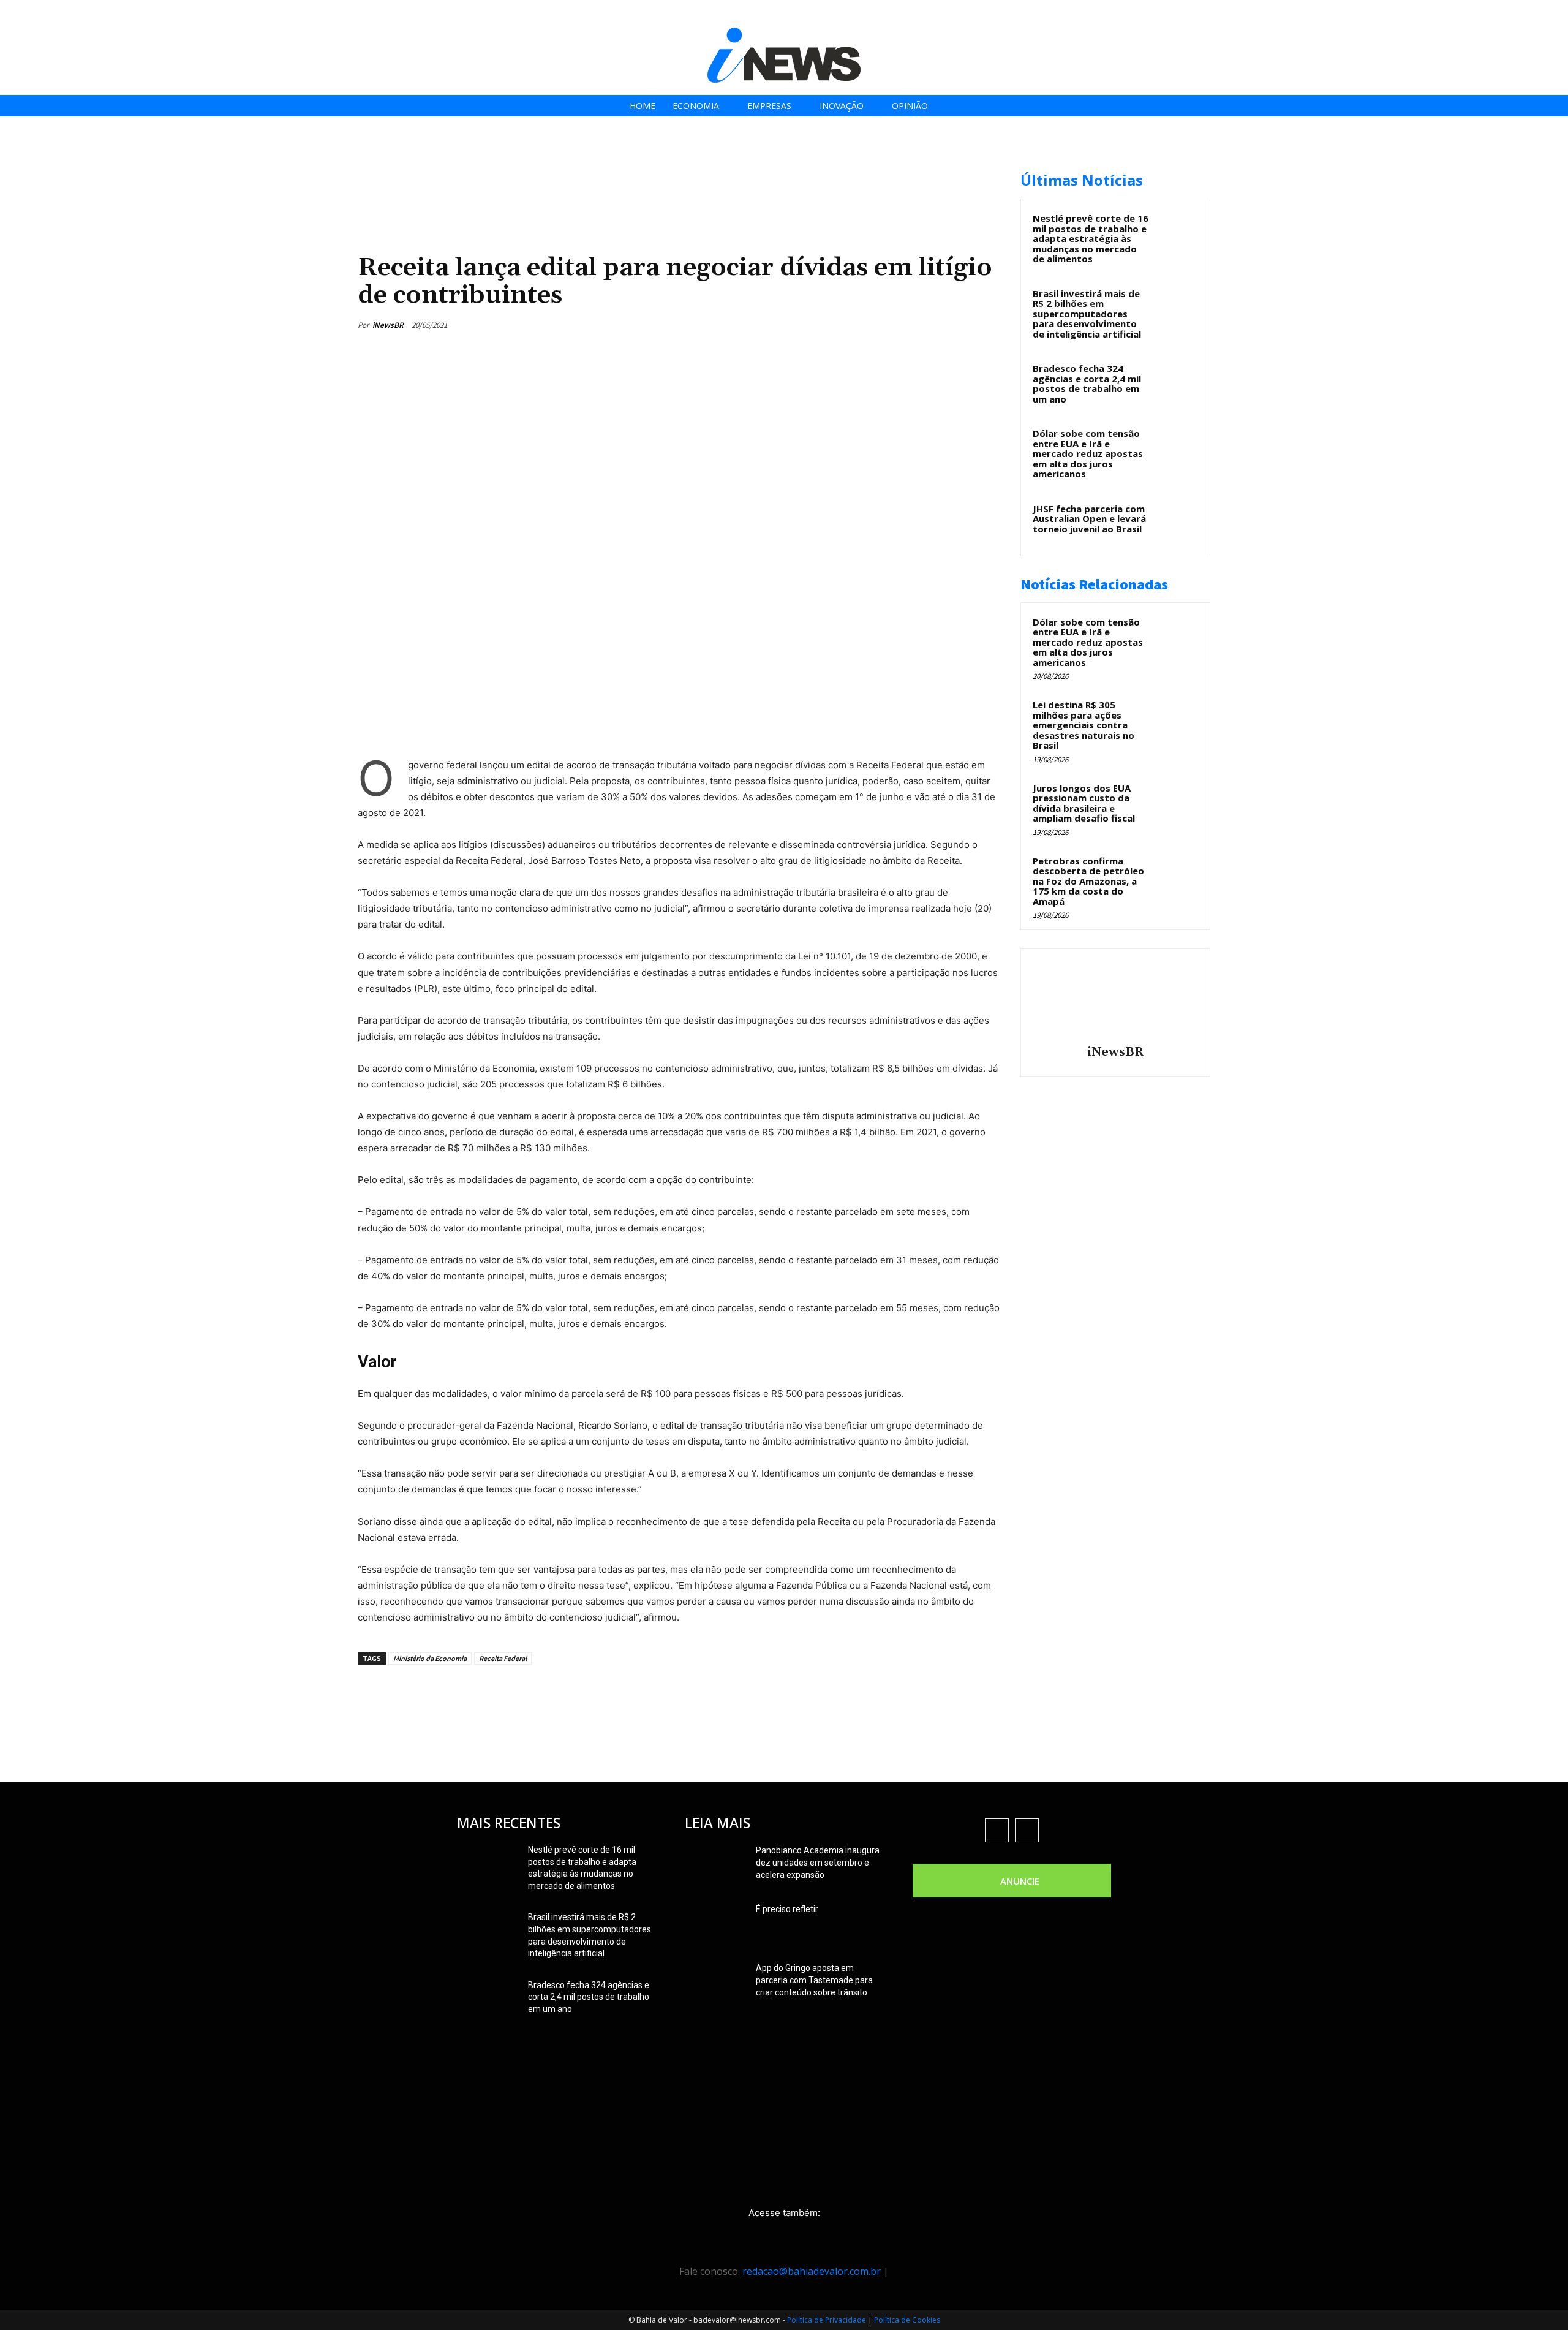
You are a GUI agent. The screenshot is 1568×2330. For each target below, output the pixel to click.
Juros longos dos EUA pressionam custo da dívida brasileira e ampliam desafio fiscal (1084, 803)
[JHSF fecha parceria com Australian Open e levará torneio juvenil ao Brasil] (1177, 523)
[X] (1519, 14)
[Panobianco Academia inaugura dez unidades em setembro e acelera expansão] (715, 1866)
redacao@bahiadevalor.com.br (812, 2271)
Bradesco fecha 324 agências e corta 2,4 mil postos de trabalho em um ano (1087, 384)
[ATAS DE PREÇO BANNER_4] (581, 166)
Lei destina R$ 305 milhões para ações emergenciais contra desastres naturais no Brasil (1084, 725)
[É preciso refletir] (715, 1924)
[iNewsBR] (1115, 999)
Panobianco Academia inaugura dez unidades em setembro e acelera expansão (818, 1863)
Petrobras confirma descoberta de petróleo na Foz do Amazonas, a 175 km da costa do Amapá (1088, 881)
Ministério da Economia (430, 1658)
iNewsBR (388, 325)
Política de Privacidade (827, 2320)
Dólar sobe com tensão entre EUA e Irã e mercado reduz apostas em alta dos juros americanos (1088, 453)
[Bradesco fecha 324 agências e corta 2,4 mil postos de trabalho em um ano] (1177, 382)
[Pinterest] (932, 325)
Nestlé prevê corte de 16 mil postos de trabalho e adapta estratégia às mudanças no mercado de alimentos (1091, 238)
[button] (1555, 13)
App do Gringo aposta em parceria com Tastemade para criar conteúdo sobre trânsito (814, 1980)
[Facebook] (1464, 14)
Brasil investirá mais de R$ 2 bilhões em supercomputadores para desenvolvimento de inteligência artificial (1087, 314)
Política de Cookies (907, 2320)
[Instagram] (1491, 14)
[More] (989, 325)
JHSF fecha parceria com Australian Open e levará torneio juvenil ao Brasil (1089, 519)
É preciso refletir (787, 1909)
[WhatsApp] (960, 325)
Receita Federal (503, 1658)
